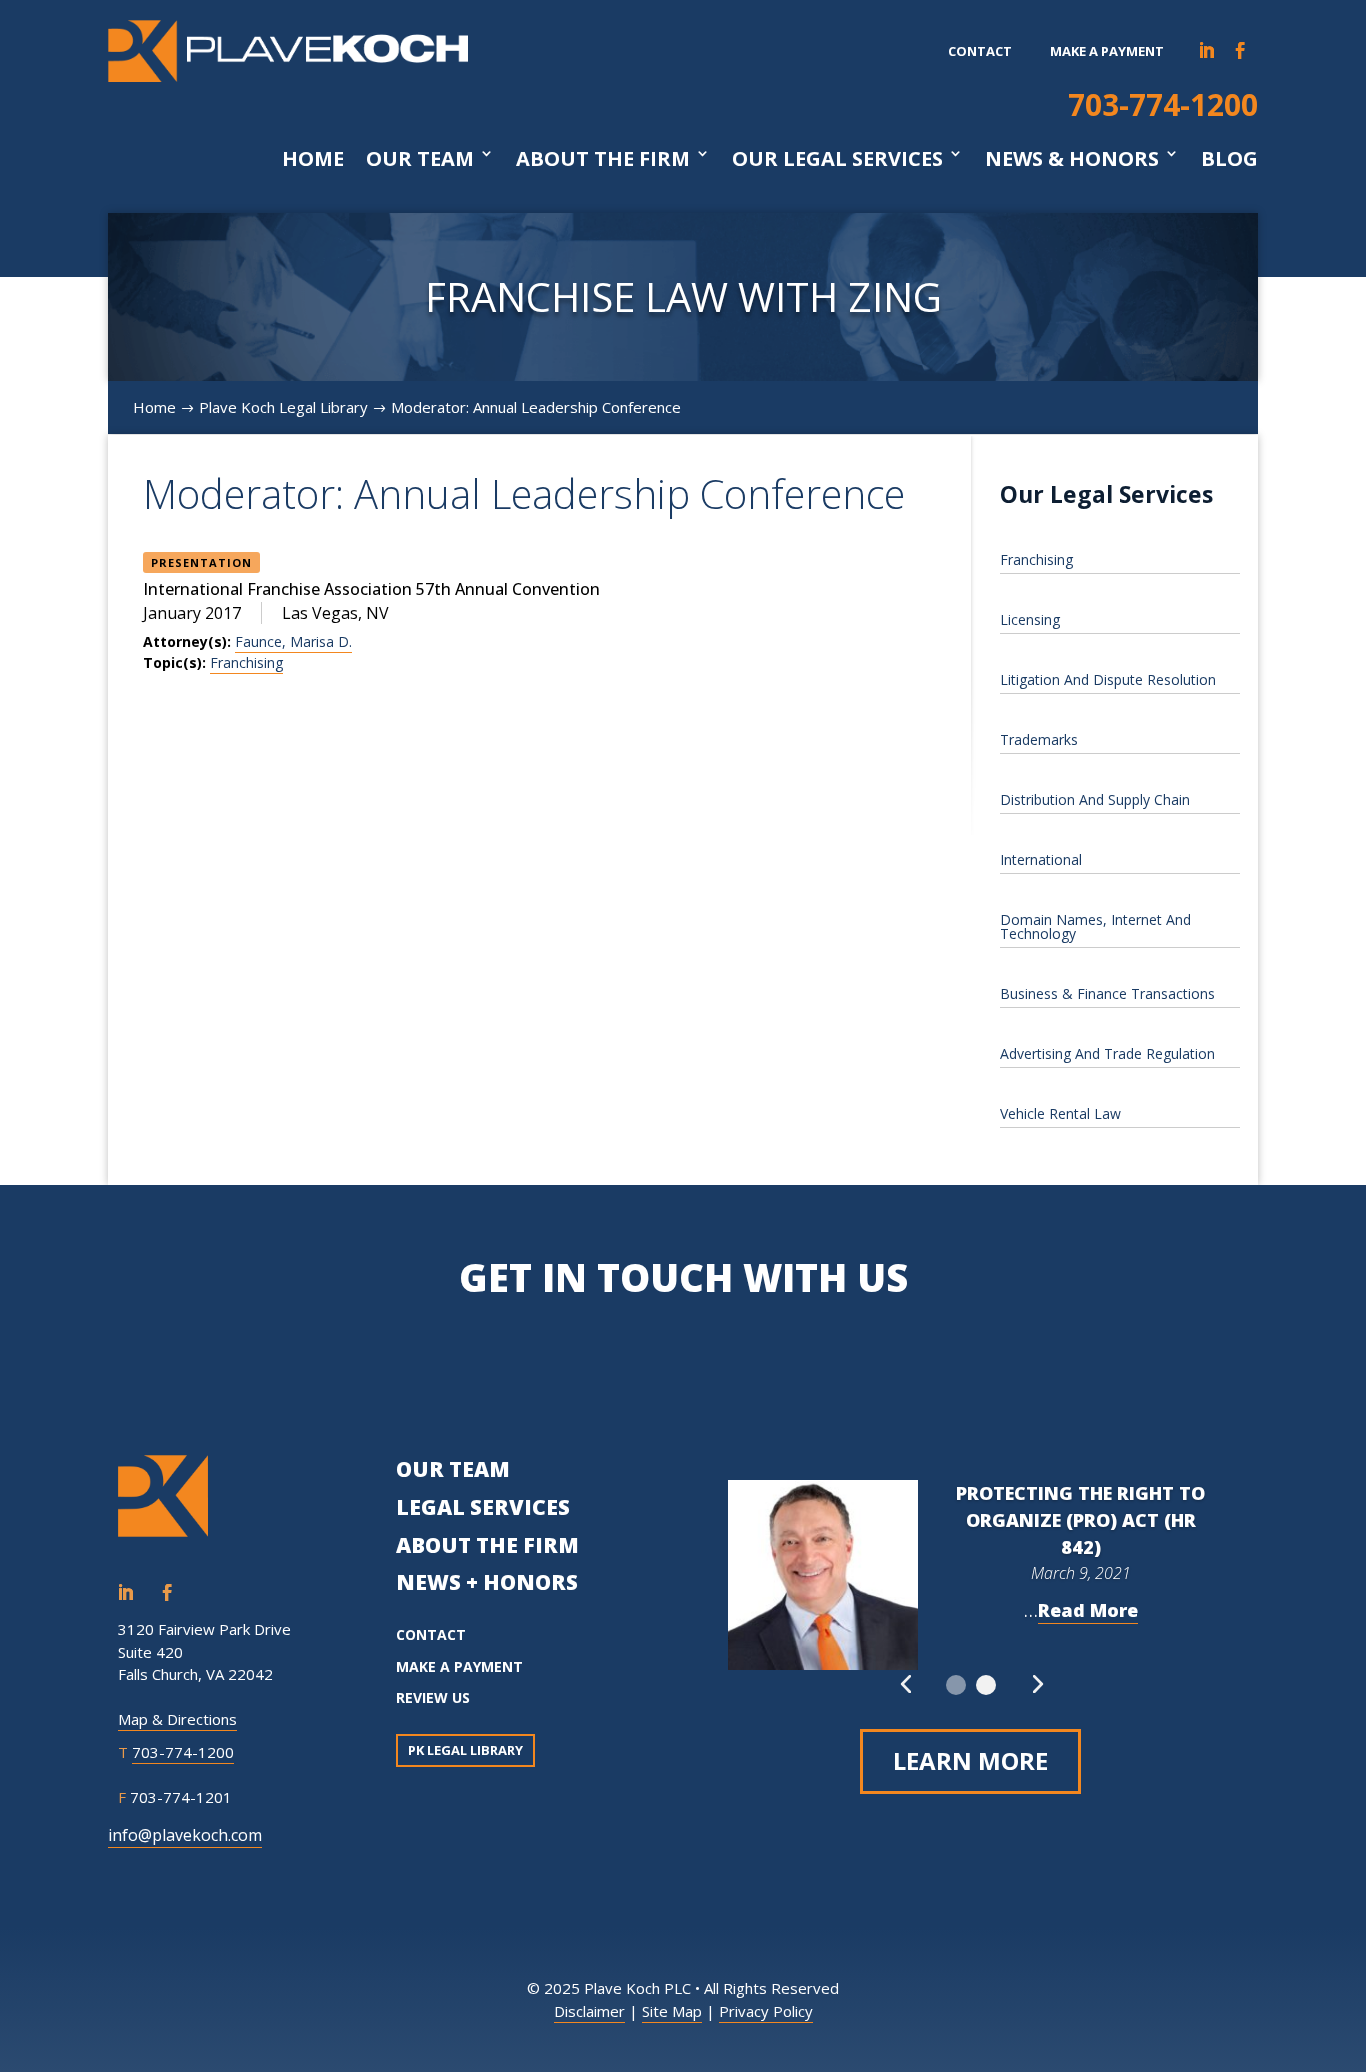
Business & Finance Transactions (1107, 993)
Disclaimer (589, 2011)
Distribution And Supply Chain (1095, 799)
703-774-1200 (1163, 104)
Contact (980, 51)
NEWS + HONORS (487, 1582)
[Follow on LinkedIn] (1207, 51)
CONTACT (431, 1634)
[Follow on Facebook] (1241, 51)
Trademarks (1039, 739)
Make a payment (1107, 51)
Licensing (1030, 619)
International (1041, 859)
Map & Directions (177, 1719)
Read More (1088, 1610)
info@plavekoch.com (185, 1835)
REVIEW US (433, 1697)
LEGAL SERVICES (483, 1507)
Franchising (246, 662)
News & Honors (1072, 159)
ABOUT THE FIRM (487, 1545)
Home (313, 159)
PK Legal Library (465, 1750)
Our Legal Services (837, 159)
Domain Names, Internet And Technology (1095, 926)
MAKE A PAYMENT (459, 1666)
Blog (1229, 159)
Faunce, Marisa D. (293, 641)
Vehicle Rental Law (1060, 1113)
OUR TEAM (453, 1469)
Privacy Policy (766, 2011)
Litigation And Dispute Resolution (1108, 679)
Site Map (672, 2011)
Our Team (420, 159)
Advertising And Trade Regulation (1107, 1053)
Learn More (970, 1760)
